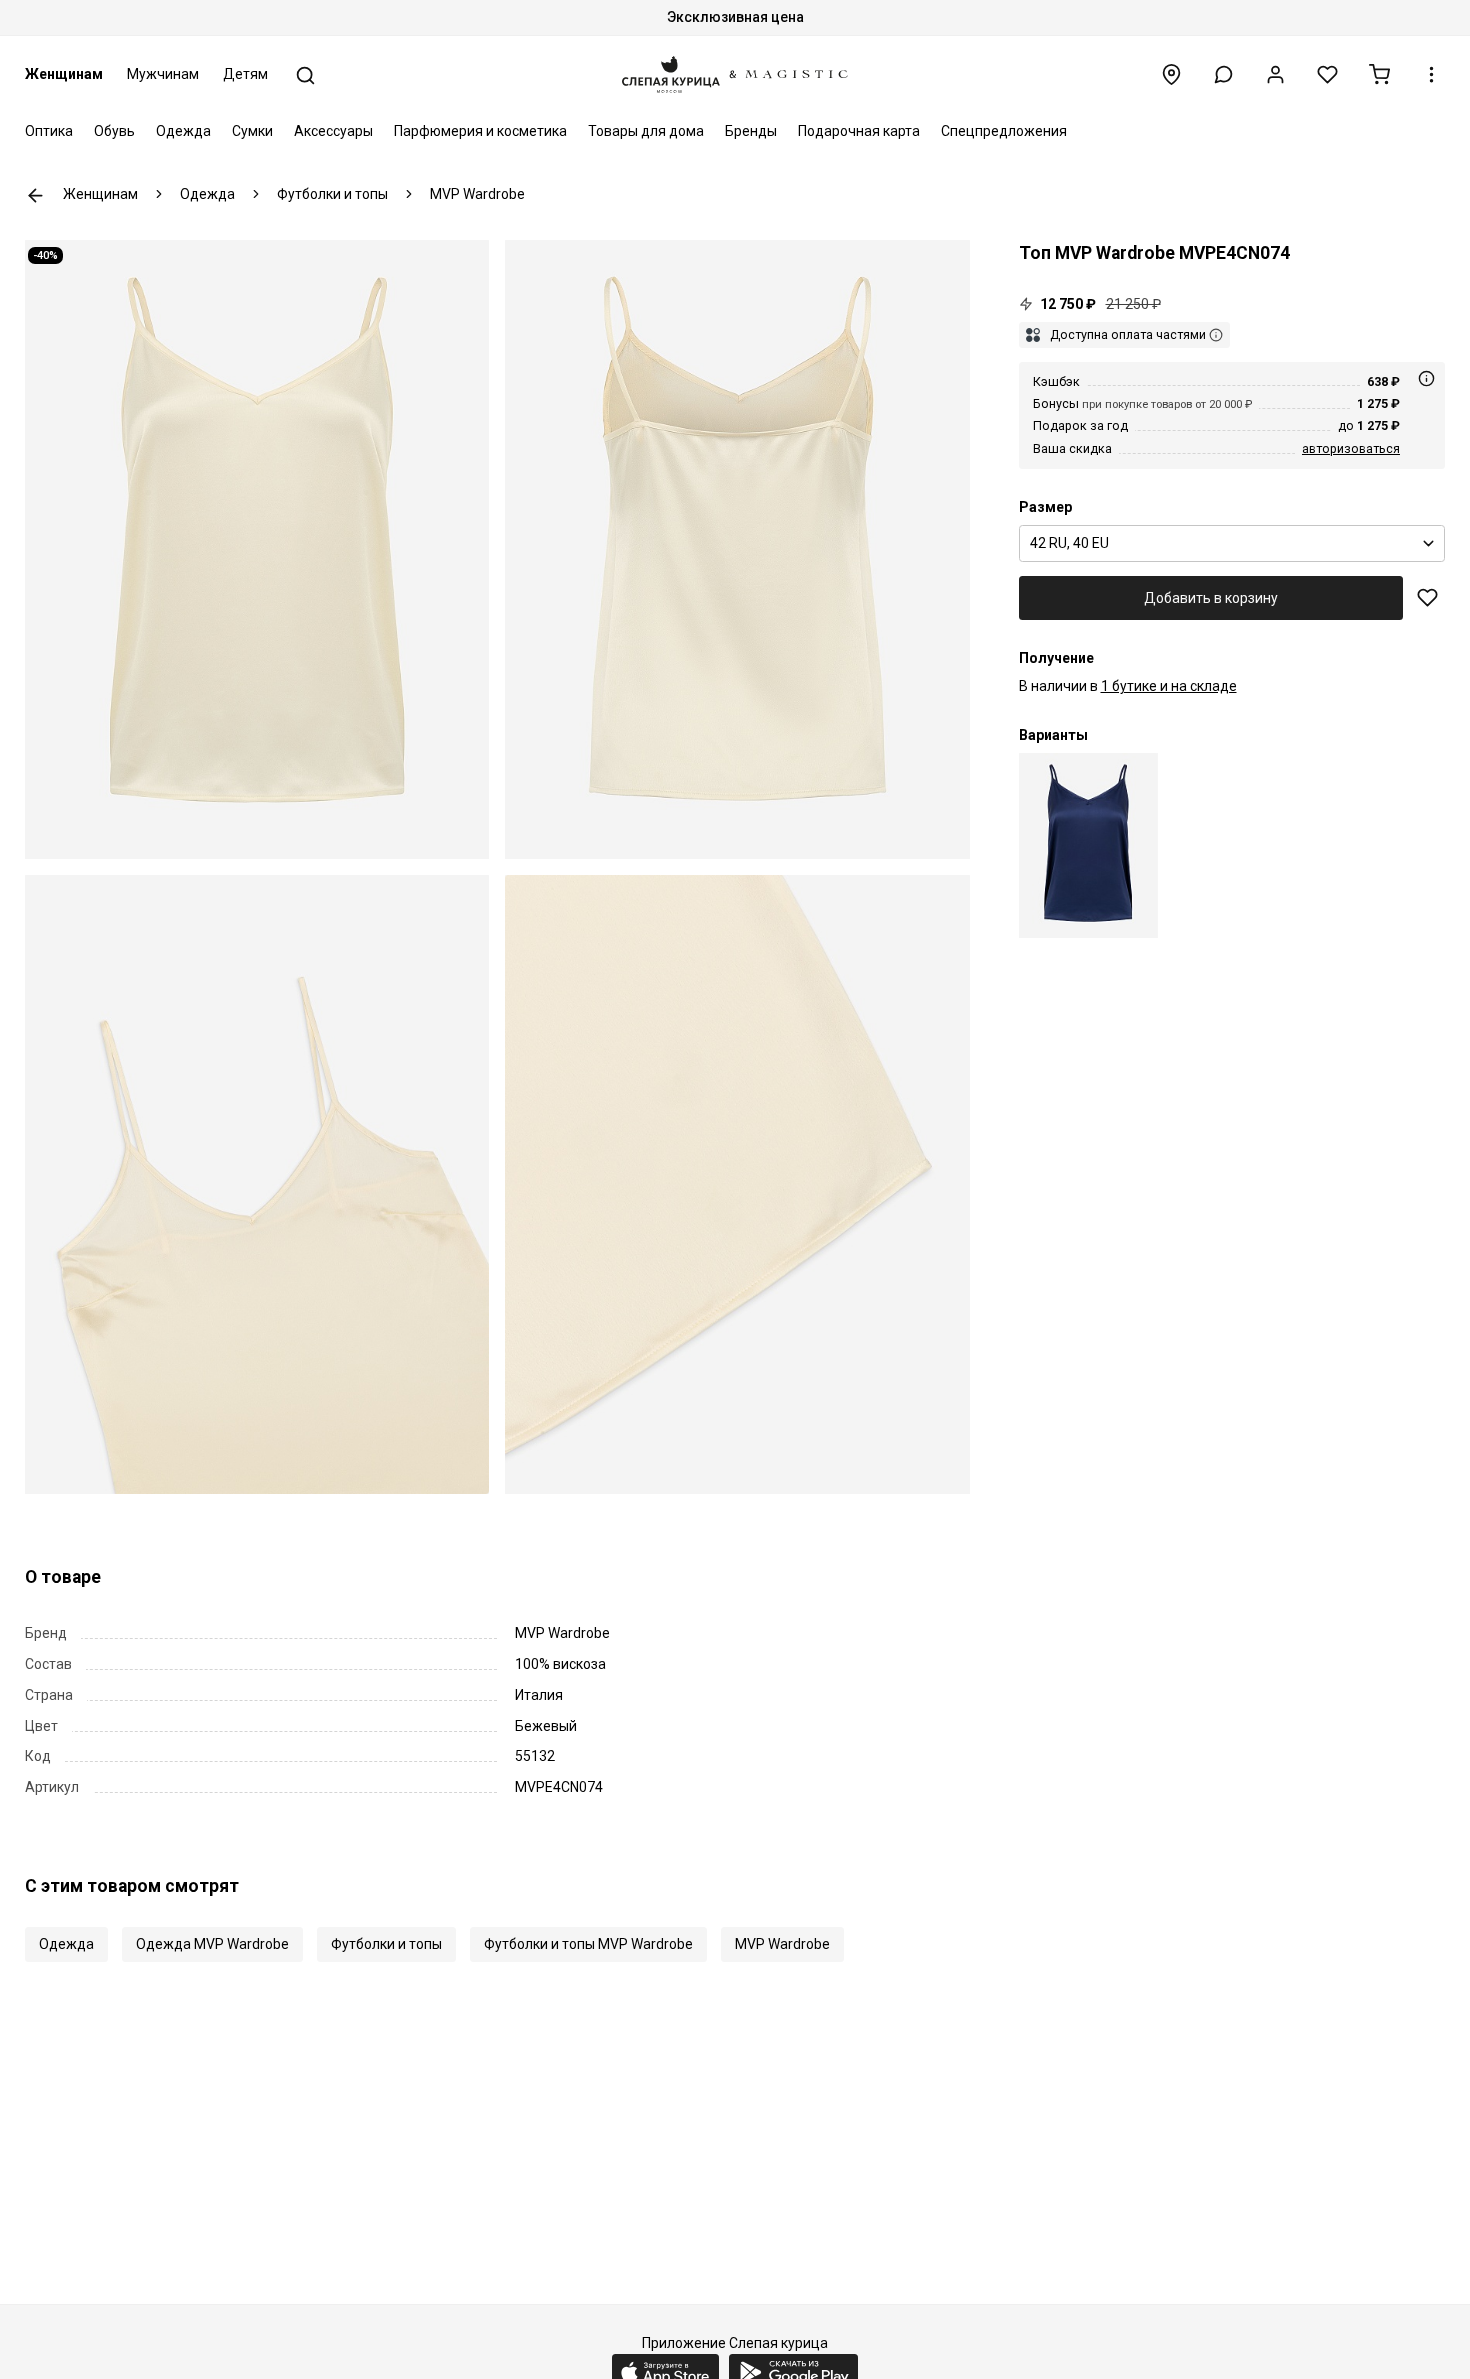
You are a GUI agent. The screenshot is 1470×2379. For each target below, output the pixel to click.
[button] (1223, 74)
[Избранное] (1327, 74)
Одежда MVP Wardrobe (212, 1944)
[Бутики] (1171, 74)
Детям (245, 74)
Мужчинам (163, 74)
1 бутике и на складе (1169, 686)
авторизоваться (1351, 448)
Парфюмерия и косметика (480, 131)
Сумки (252, 131)
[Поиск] (305, 75)
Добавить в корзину (1211, 598)
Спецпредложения (1004, 131)
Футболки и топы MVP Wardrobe (588, 1944)
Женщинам (64, 74)
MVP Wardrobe (782, 1944)
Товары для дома (646, 131)
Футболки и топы (386, 1944)
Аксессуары (333, 131)
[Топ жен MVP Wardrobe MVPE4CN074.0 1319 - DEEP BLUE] (1088, 845)
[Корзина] (1379, 74)
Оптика (49, 131)
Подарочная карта (859, 131)
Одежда (183, 131)
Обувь (114, 131)
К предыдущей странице (35, 195)
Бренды (751, 131)
